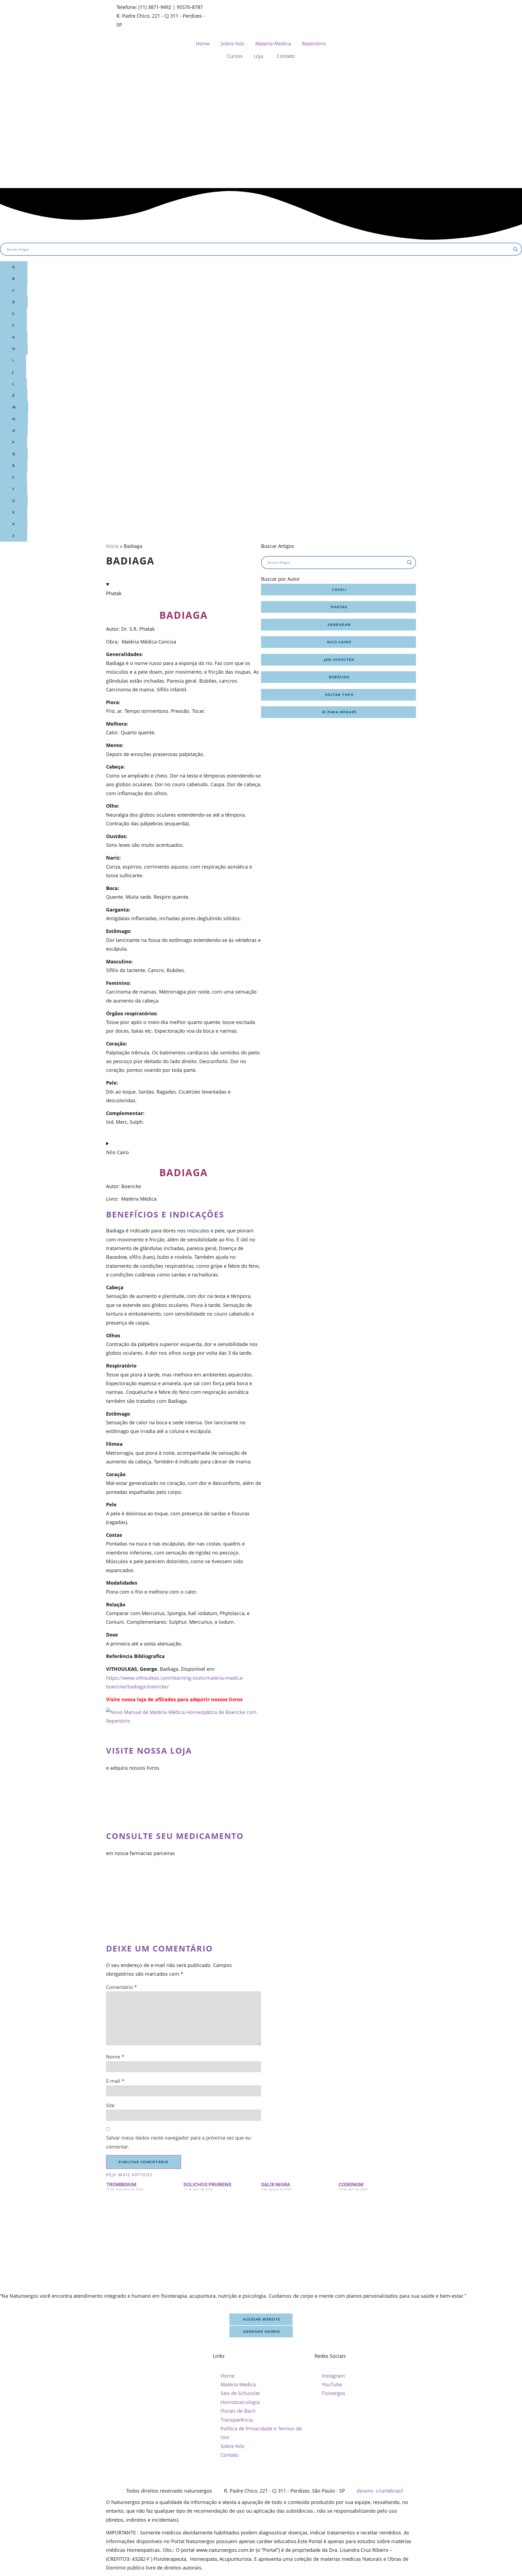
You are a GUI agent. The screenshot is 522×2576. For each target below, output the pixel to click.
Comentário (122, 1987)
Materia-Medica (273, 43)
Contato (286, 56)
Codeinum (351, 2185)
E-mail (115, 2081)
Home (203, 43)
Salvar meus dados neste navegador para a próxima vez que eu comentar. (178, 2142)
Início (112, 546)
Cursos (235, 56)
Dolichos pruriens (207, 2185)
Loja (258, 56)
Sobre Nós (232, 43)
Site (110, 2105)
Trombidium (121, 2185)
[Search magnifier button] (515, 249)
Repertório (314, 43)
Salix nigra (276, 2185)
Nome (115, 2057)
